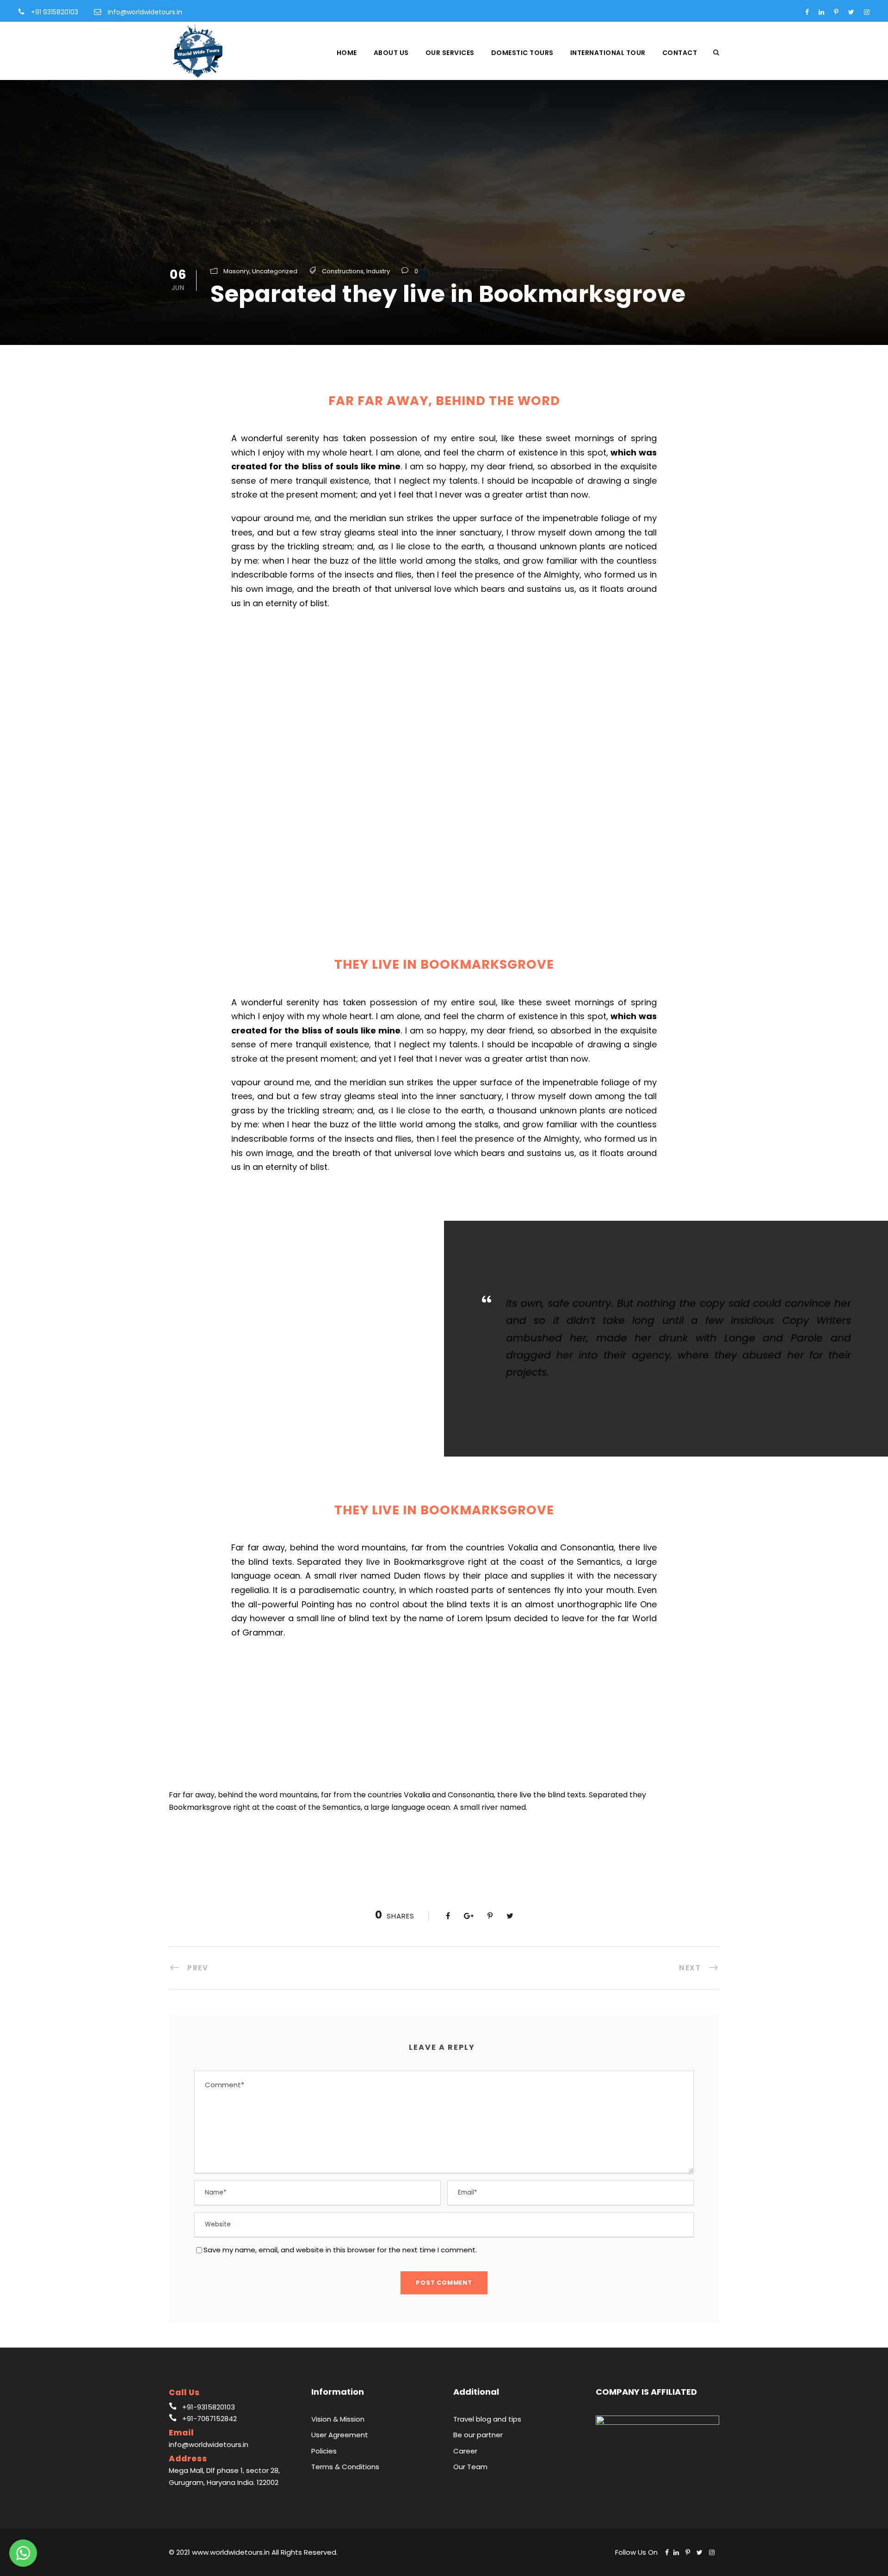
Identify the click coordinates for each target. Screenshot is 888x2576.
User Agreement (340, 2435)
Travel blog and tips (487, 2419)
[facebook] (807, 12)
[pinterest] (836, 12)
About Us (391, 53)
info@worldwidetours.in (145, 12)
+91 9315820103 (55, 12)
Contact (680, 53)
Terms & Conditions (345, 2467)
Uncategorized (275, 271)
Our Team (470, 2467)
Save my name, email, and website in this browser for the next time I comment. (340, 2250)
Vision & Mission (338, 2419)
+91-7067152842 (210, 2419)
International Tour (608, 53)
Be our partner (478, 2435)
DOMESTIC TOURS (522, 53)
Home (347, 53)
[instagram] (867, 12)
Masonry (236, 271)
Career (465, 2451)
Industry (378, 271)
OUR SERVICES (450, 53)
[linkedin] (821, 12)
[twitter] (851, 12)
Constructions (343, 271)
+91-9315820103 (209, 2407)
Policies (324, 2451)
